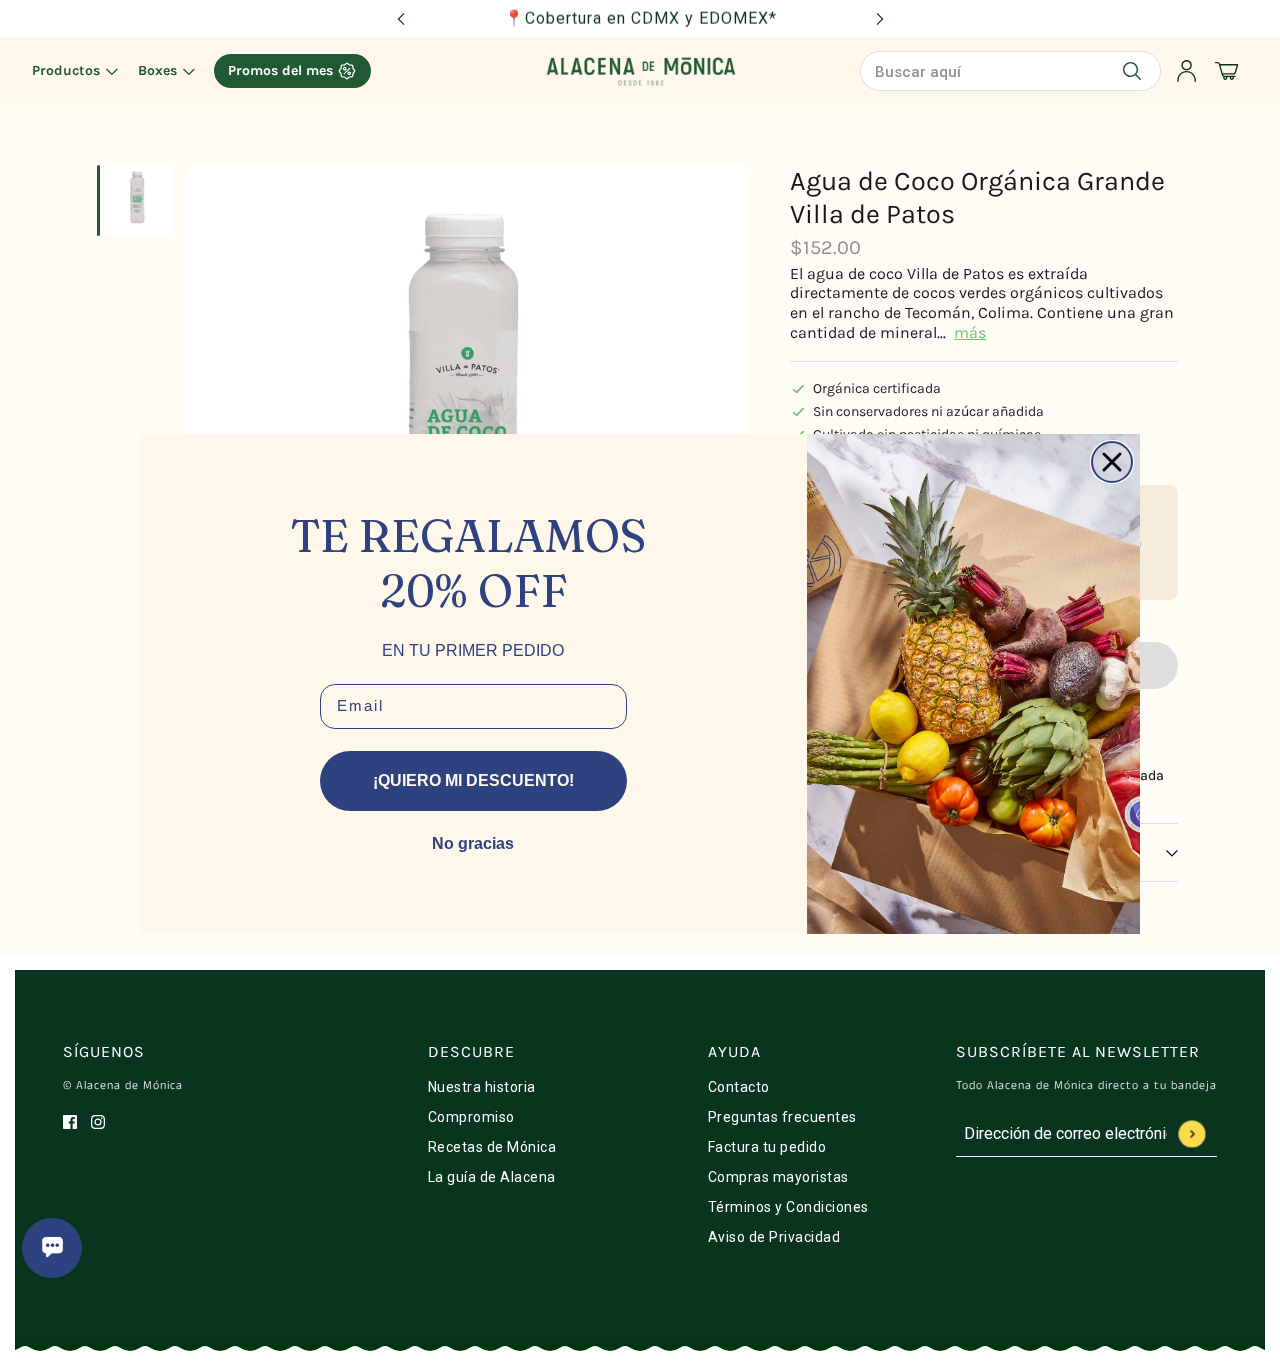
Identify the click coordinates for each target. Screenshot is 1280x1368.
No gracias (473, 843)
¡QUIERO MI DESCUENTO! (473, 780)
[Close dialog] (1112, 462)
